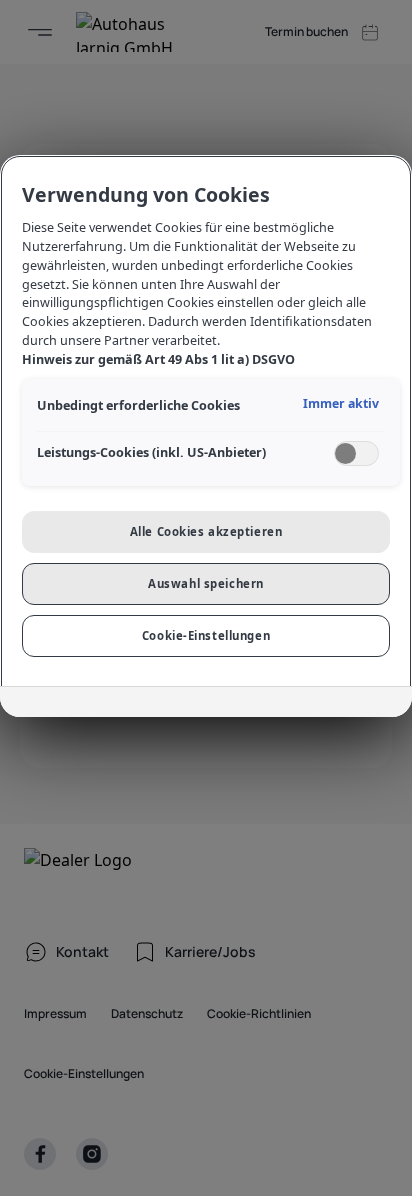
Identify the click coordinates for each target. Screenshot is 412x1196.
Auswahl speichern (206, 583)
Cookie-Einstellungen (206, 635)
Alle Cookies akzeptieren (206, 531)
